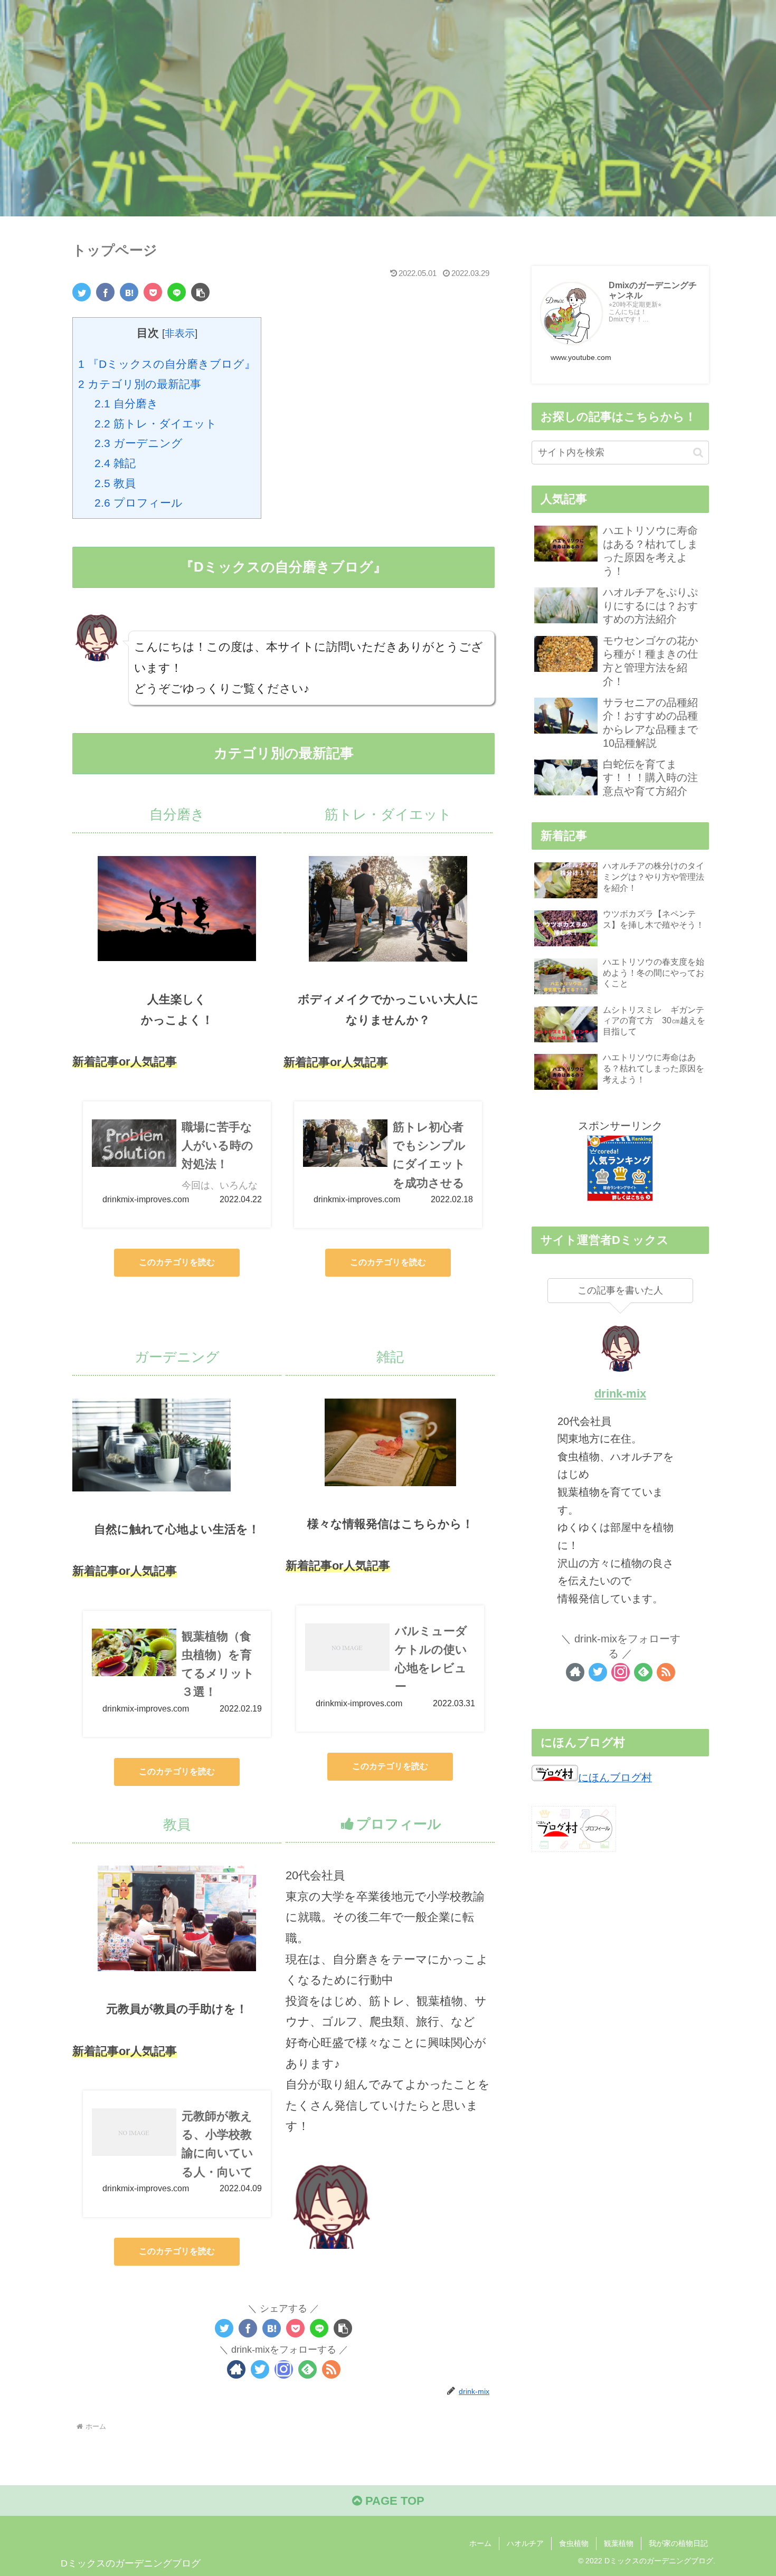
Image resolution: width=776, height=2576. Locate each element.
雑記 (115, 463)
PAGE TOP (393, 2501)
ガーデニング (139, 443)
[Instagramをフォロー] (284, 2369)
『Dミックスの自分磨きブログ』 (167, 364)
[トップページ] (129, 292)
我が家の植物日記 (678, 2543)
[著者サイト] (236, 2369)
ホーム (480, 2543)
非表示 (180, 333)
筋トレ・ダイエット (156, 424)
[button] (698, 453)
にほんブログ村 (615, 1777)
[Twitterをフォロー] (260, 2369)
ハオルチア (525, 2543)
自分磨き (126, 403)
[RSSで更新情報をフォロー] (331, 2369)
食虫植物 (574, 2543)
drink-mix (620, 1394)
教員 (115, 483)
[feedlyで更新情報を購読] (307, 2369)
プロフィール (139, 503)
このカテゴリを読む (177, 1262)
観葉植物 (619, 2543)
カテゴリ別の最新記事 (140, 384)
